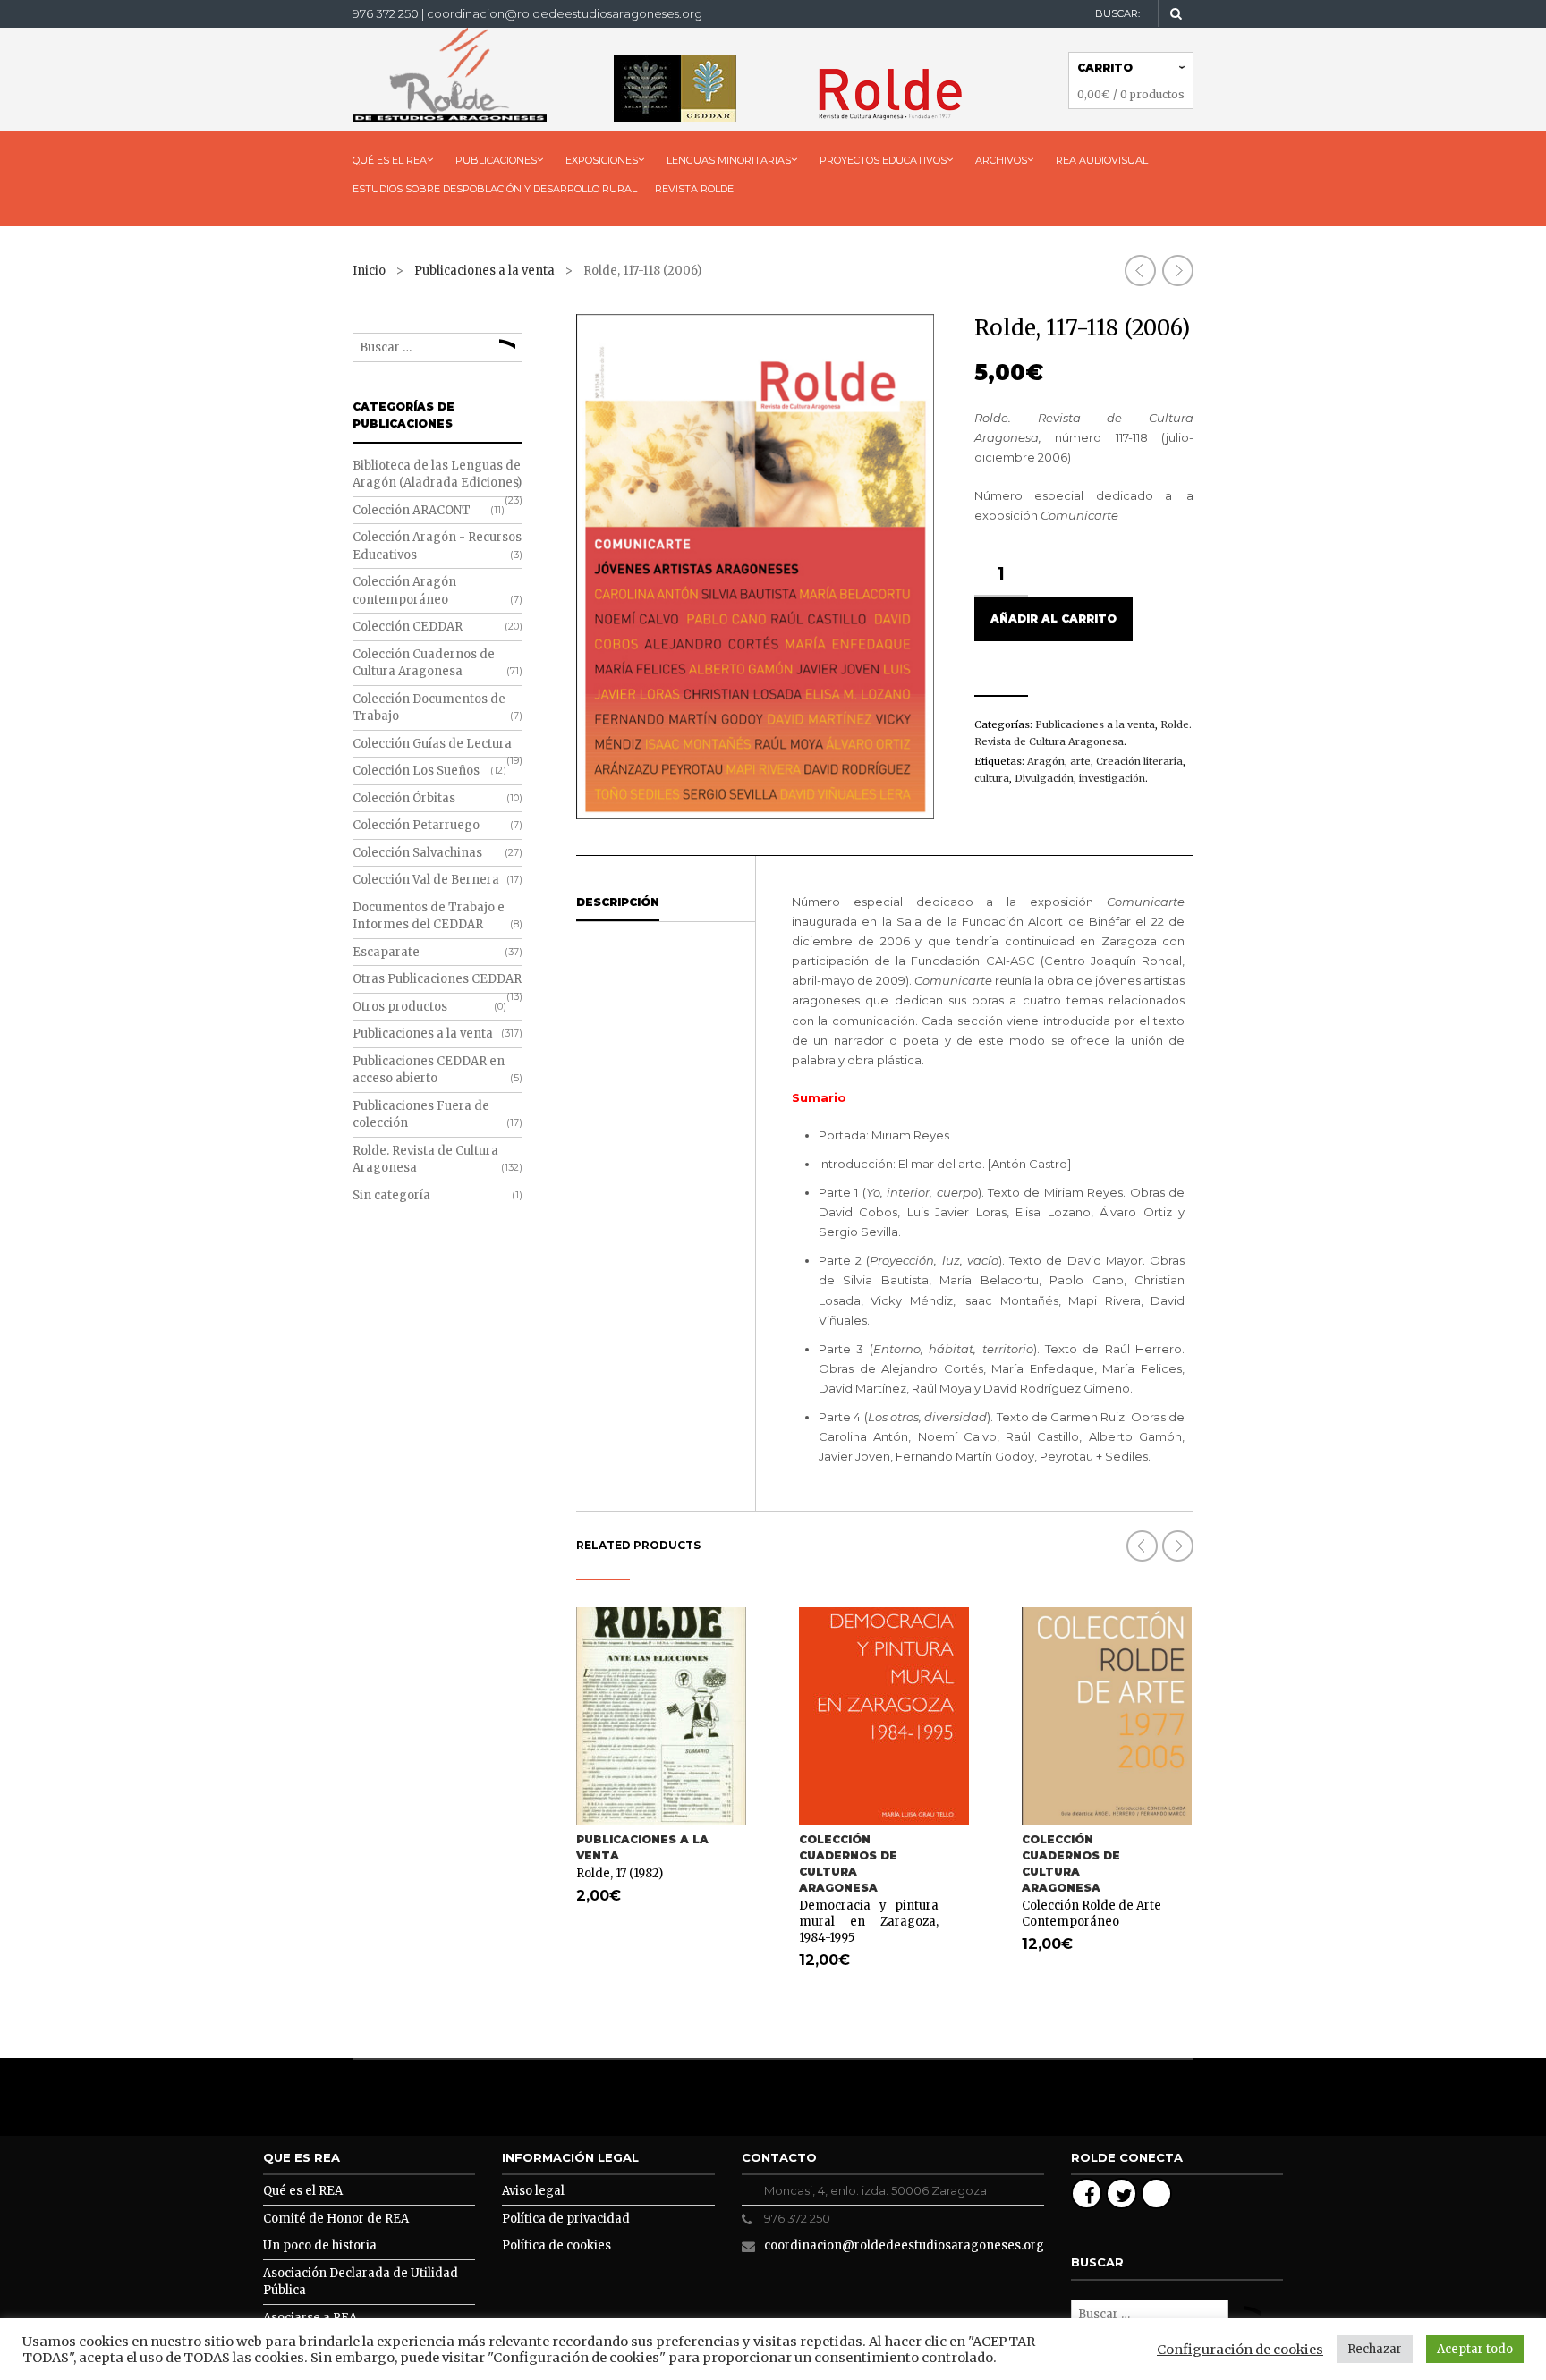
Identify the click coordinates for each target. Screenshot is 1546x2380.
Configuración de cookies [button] (1240, 2350)
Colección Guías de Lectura (432, 744)
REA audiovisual (1102, 160)
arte (1080, 761)
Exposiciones (602, 160)
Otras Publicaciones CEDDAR (437, 979)
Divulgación (1044, 778)
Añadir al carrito (1053, 618)
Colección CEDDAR (408, 627)
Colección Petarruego (416, 825)
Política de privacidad (566, 2219)
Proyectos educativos (883, 160)
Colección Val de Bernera (426, 880)
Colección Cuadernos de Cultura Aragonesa (848, 1863)
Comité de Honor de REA (336, 2219)
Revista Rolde (694, 189)
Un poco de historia (320, 2245)
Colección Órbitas (404, 798)
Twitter (1121, 2194)
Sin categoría (391, 1195)
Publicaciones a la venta (484, 271)
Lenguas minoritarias (729, 160)
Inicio (369, 271)
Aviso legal (533, 2191)
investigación (1112, 778)
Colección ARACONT (412, 510)
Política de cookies (556, 2245)
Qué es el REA (390, 160)
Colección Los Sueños (416, 771)
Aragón (1046, 761)
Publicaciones (496, 160)
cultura (992, 778)
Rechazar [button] (1375, 2349)
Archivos (1001, 160)
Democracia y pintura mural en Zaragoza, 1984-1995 (869, 1922)
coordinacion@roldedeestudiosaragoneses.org (904, 2245)
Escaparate (386, 952)
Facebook (1087, 2194)
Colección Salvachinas (417, 853)
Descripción (618, 902)
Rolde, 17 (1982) (620, 1873)
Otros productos (400, 1007)
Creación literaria (1139, 761)
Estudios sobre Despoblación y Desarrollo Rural (495, 189)
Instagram (1156, 2194)
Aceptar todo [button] (1475, 2349)
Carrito (1105, 68)
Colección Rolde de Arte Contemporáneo (1092, 1914)
